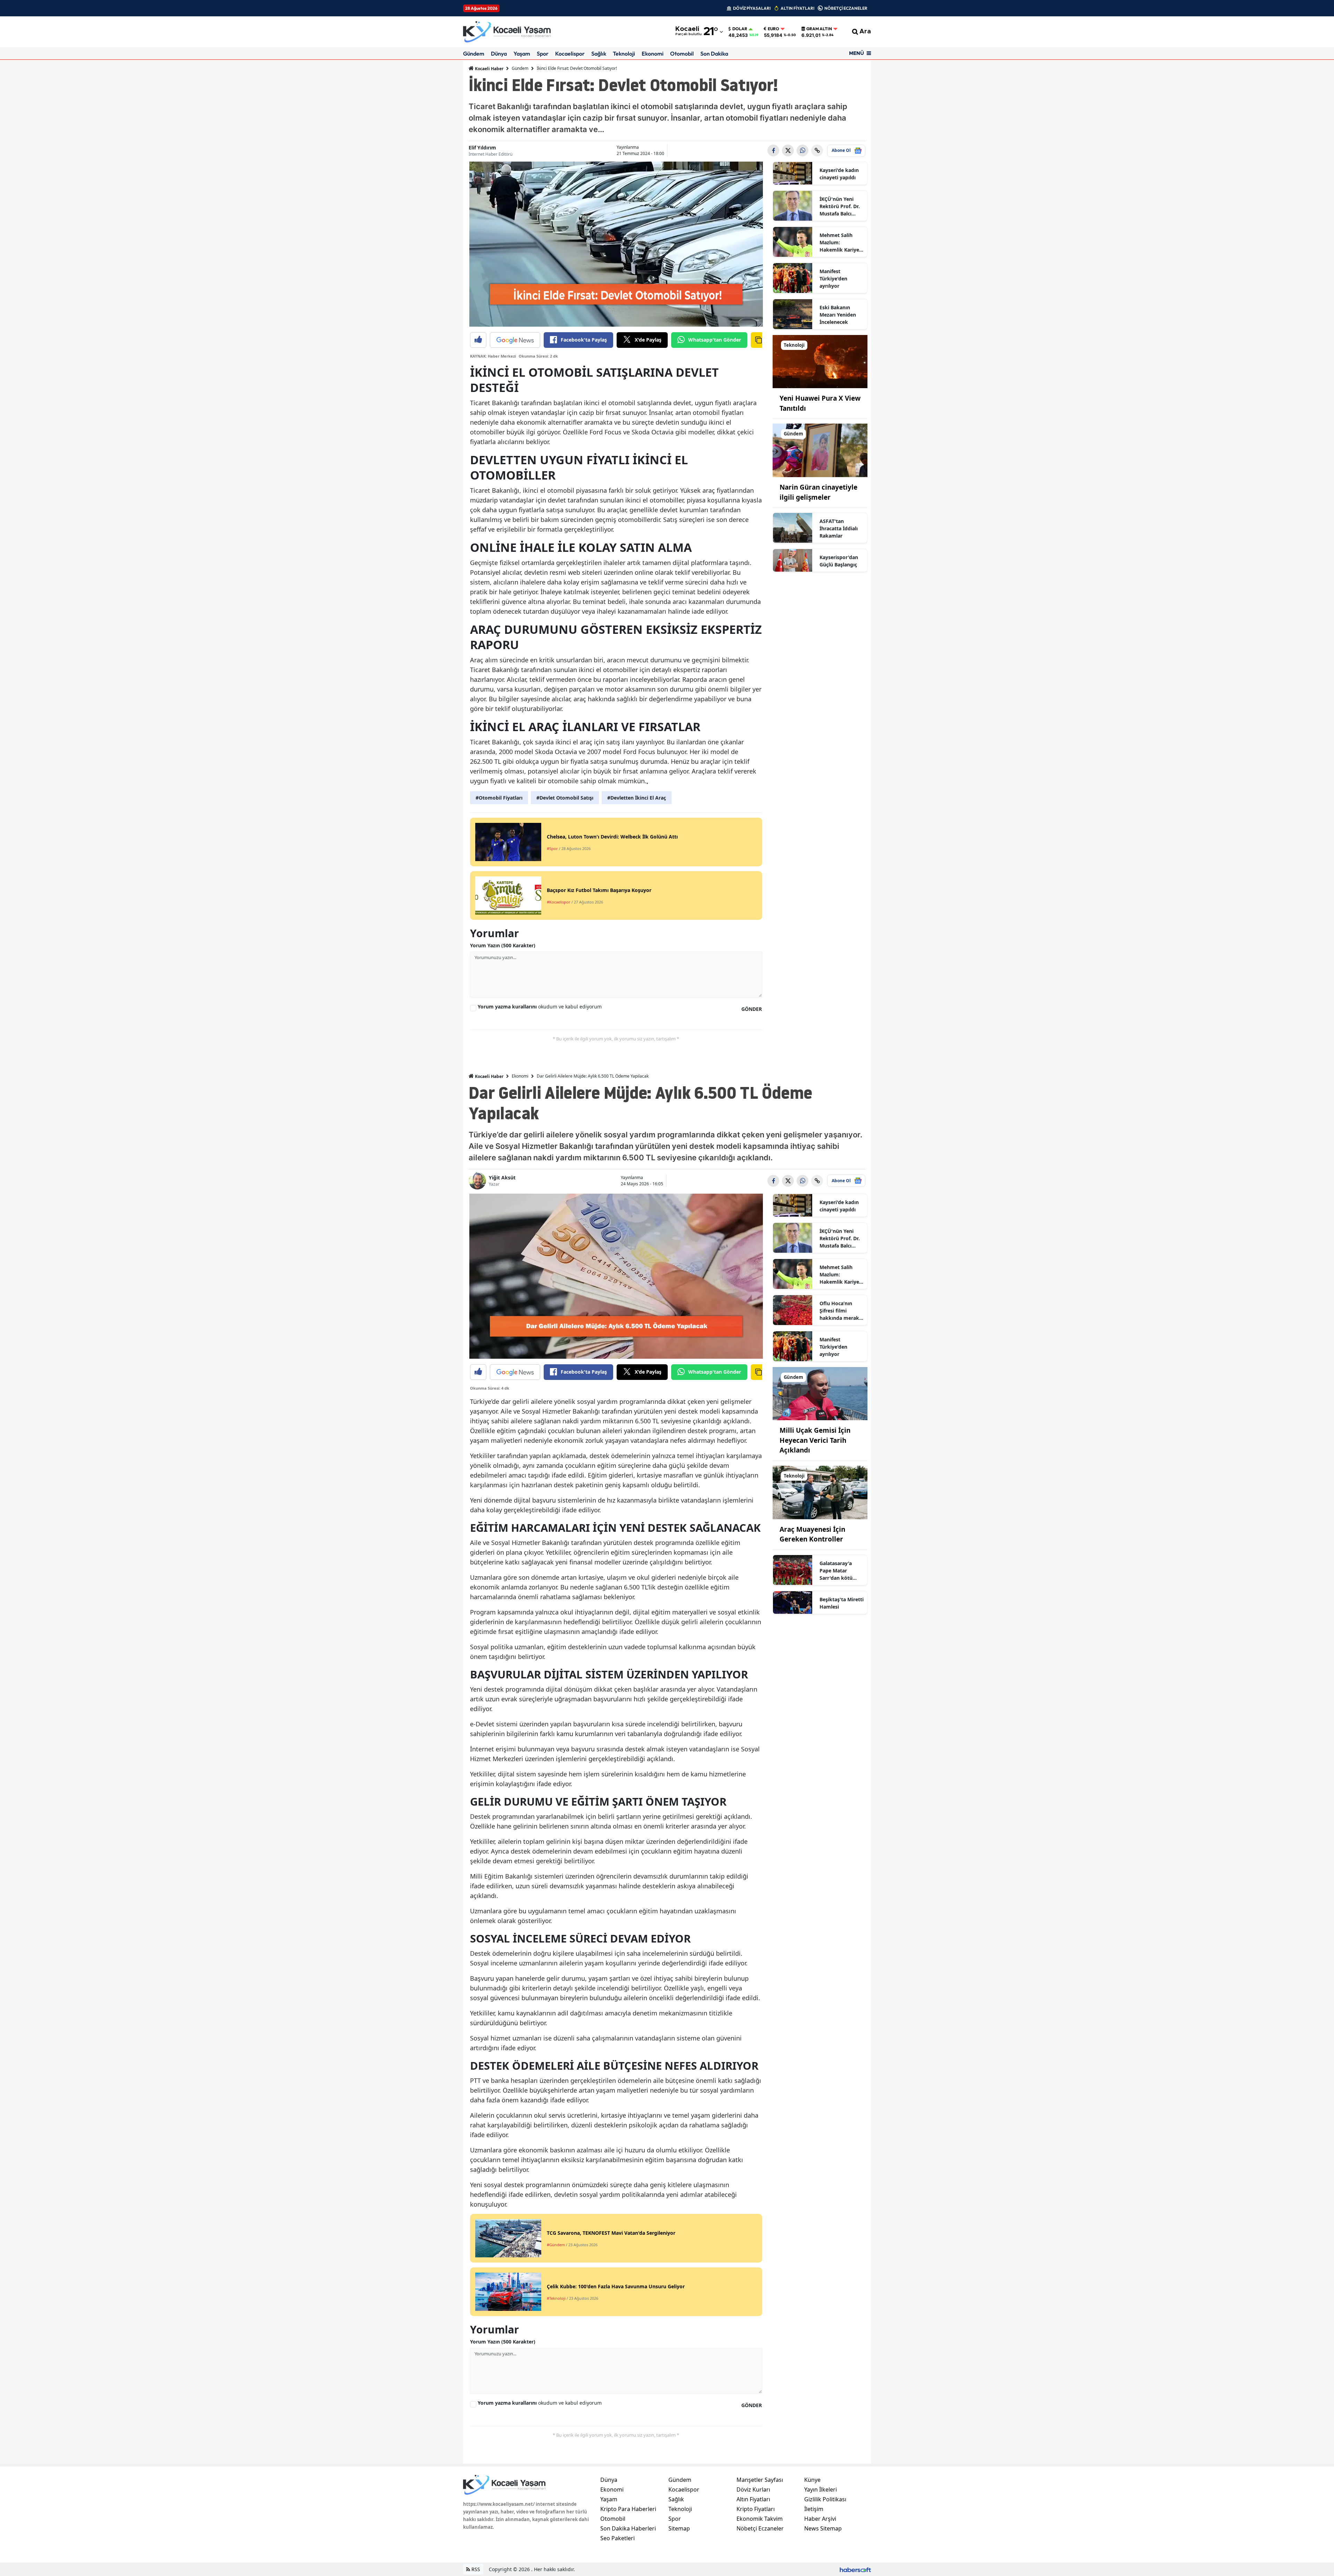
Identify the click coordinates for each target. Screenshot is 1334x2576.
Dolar (740, 29)
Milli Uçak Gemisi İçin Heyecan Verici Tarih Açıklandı (815, 1440)
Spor (543, 54)
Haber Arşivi (820, 2519)
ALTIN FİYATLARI (797, 8)
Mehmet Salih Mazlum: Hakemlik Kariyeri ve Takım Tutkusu (841, 243)
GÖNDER (752, 1009)
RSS (475, 2569)
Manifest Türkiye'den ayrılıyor (833, 279)
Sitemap (679, 2528)
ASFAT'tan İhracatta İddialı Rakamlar (839, 528)
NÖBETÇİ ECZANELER (846, 8)
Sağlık (599, 54)
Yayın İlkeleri (821, 2489)
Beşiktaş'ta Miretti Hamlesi (842, 1603)
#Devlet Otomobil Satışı (565, 798)
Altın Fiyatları (753, 2499)
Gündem (474, 54)
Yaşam (522, 54)
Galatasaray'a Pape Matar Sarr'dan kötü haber (836, 1571)
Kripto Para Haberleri (628, 2509)
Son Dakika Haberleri (628, 2528)
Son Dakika (714, 54)
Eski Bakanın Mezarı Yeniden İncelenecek (838, 315)
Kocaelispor (570, 54)
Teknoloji (624, 54)
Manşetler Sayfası (760, 2480)
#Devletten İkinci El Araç (637, 798)
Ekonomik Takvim (760, 2519)
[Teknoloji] (820, 361)
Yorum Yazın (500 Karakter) (503, 945)
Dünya (499, 54)
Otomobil (682, 54)
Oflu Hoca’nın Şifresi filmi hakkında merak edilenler (839, 1311)
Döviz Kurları (753, 2489)
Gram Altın (819, 29)
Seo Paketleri (617, 2538)
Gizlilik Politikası (825, 2499)
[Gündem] (820, 450)
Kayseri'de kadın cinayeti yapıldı (839, 174)
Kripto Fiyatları (756, 2509)
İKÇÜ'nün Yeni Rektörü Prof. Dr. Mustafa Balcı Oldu (840, 206)
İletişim (814, 2509)
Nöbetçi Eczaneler (760, 2528)
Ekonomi (653, 54)
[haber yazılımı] (855, 2569)
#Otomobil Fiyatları (499, 798)
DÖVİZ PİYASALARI (752, 8)
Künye (812, 2480)
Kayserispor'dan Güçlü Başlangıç (839, 561)
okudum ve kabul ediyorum (540, 1007)
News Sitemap (823, 2528)
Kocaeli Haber (489, 69)
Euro (773, 29)
